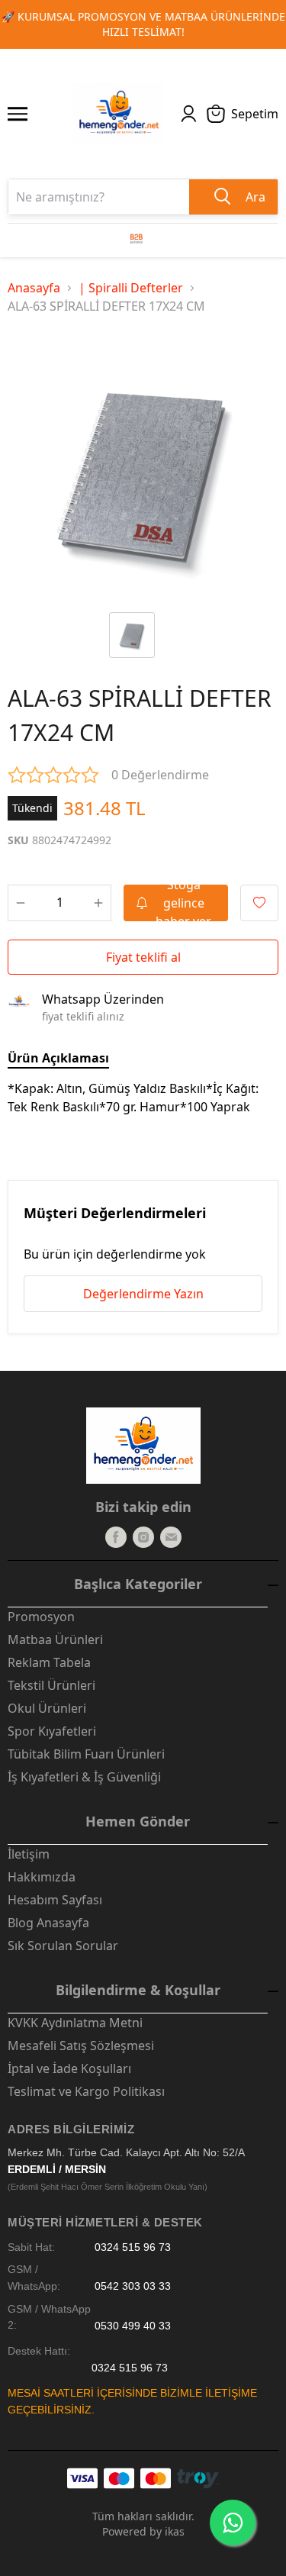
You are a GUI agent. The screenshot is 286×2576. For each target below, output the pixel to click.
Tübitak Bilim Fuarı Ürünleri (86, 1754)
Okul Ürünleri (47, 1708)
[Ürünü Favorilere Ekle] (259, 903)
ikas (175, 2531)
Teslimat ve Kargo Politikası (86, 2091)
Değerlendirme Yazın (143, 1294)
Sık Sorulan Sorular (63, 1946)
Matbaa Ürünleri (55, 1639)
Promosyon (41, 1617)
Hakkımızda (42, 1877)
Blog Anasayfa (48, 1923)
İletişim (29, 1854)
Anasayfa (34, 288)
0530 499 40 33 (133, 2325)
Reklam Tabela (49, 1662)
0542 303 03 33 (133, 2286)
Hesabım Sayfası (55, 1900)
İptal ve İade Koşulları (69, 2068)
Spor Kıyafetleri (52, 1731)
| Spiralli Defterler (131, 288)
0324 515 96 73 (133, 2247)
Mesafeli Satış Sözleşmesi (81, 2046)
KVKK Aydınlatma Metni (75, 2023)
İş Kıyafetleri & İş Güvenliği (84, 1777)
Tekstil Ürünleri (51, 1685)
